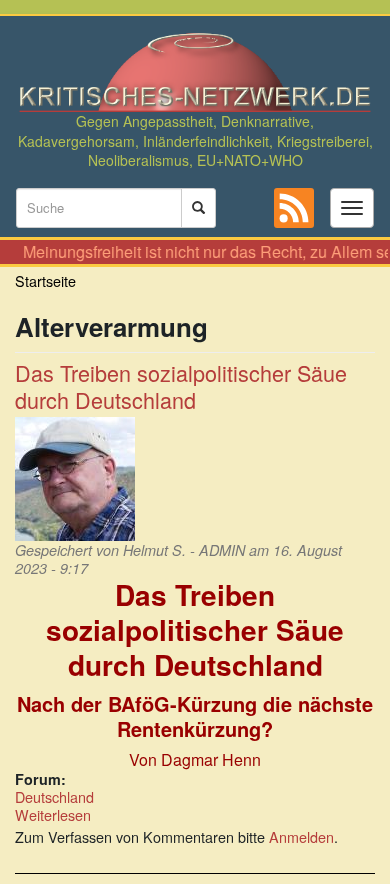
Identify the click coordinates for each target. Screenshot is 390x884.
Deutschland (54, 796)
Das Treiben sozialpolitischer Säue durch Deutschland (181, 386)
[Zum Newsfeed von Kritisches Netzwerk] (294, 208)
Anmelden (301, 836)
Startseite (45, 280)
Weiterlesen (53, 814)
